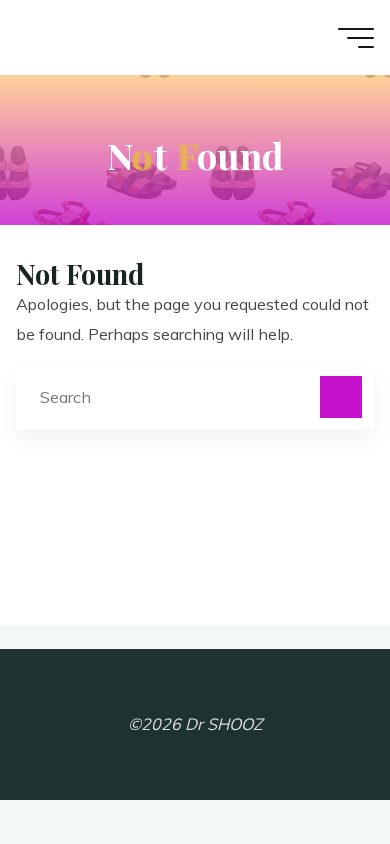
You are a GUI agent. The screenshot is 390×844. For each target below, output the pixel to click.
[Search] (341, 397)
